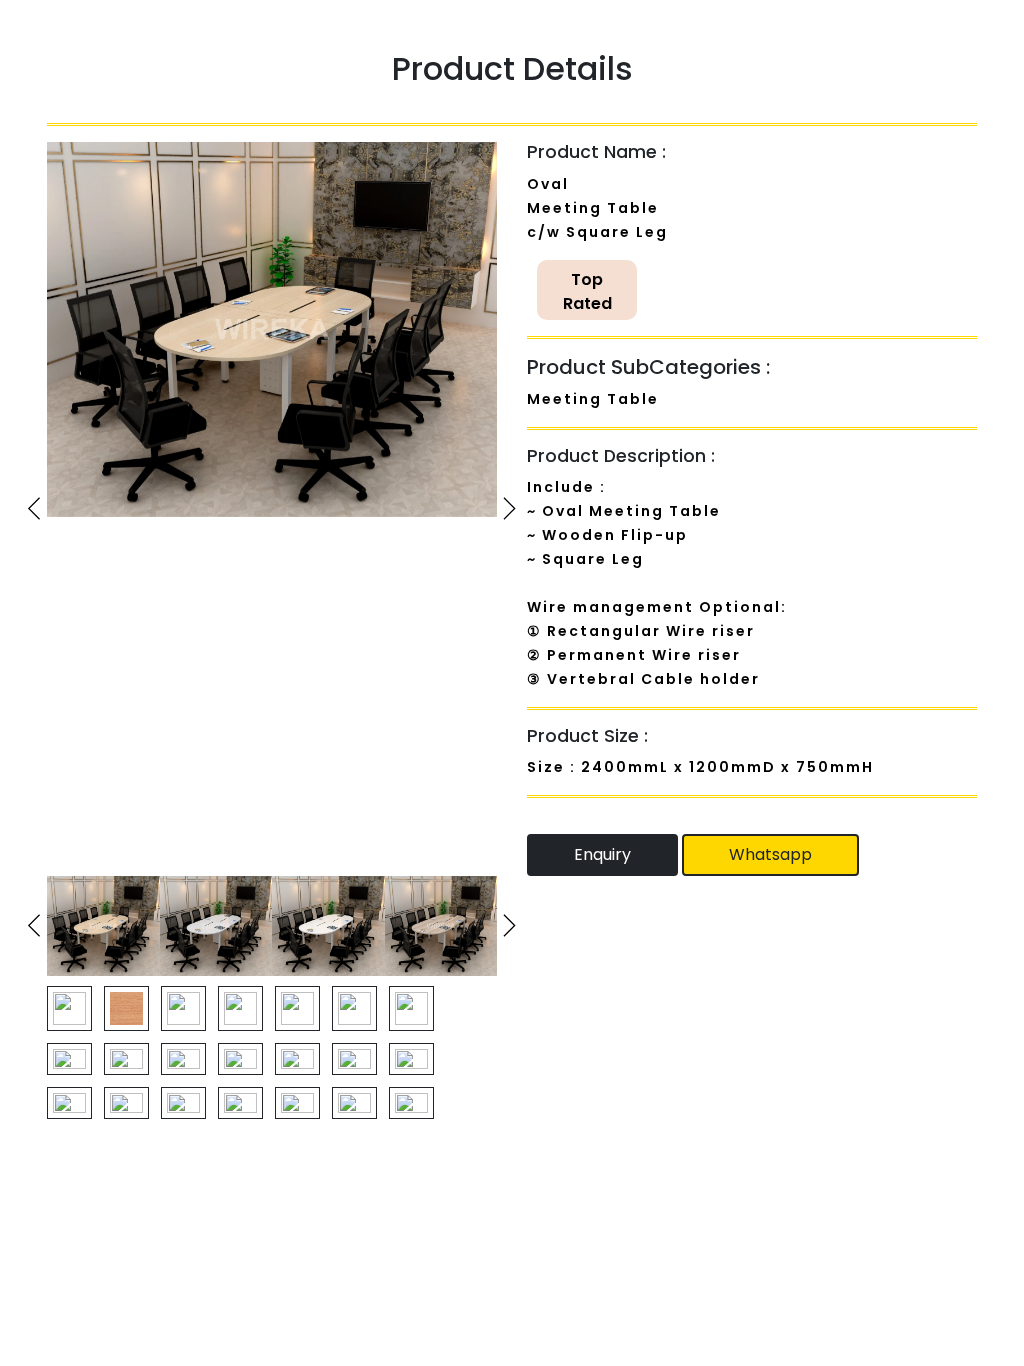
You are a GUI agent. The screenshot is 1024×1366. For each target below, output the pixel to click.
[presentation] (34, 509)
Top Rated (587, 291)
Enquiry (602, 854)
